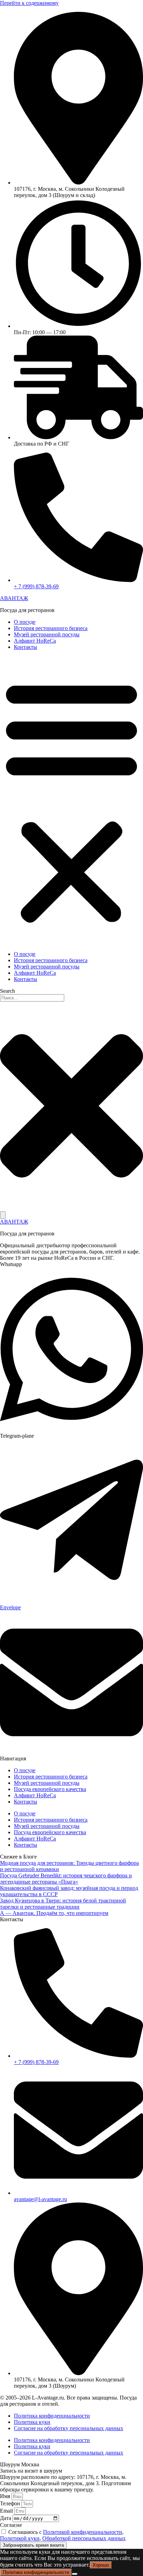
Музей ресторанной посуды (47, 634)
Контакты (26, 647)
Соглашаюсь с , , (63, 2535)
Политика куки (32, 2422)
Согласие (11, 2525)
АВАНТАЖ (14, 598)
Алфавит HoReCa (35, 641)
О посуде (25, 622)
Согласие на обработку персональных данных (69, 2428)
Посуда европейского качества (50, 1789)
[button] (71, 801)
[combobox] (32, 998)
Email (7, 2511)
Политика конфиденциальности (52, 2416)
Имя (6, 2496)
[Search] (3, 1215)
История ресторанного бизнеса (51, 628)
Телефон (11, 2503)
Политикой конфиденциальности (83, 2532)
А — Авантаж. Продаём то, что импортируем (54, 1913)
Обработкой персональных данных (84, 2538)
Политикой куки (20, 2538)
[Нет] (75, 2574)
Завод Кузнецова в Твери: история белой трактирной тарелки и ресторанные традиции (63, 1904)
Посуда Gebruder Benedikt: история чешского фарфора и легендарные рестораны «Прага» (66, 1879)
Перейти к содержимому (29, 3)
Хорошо (101, 2565)
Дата (6, 2518)
